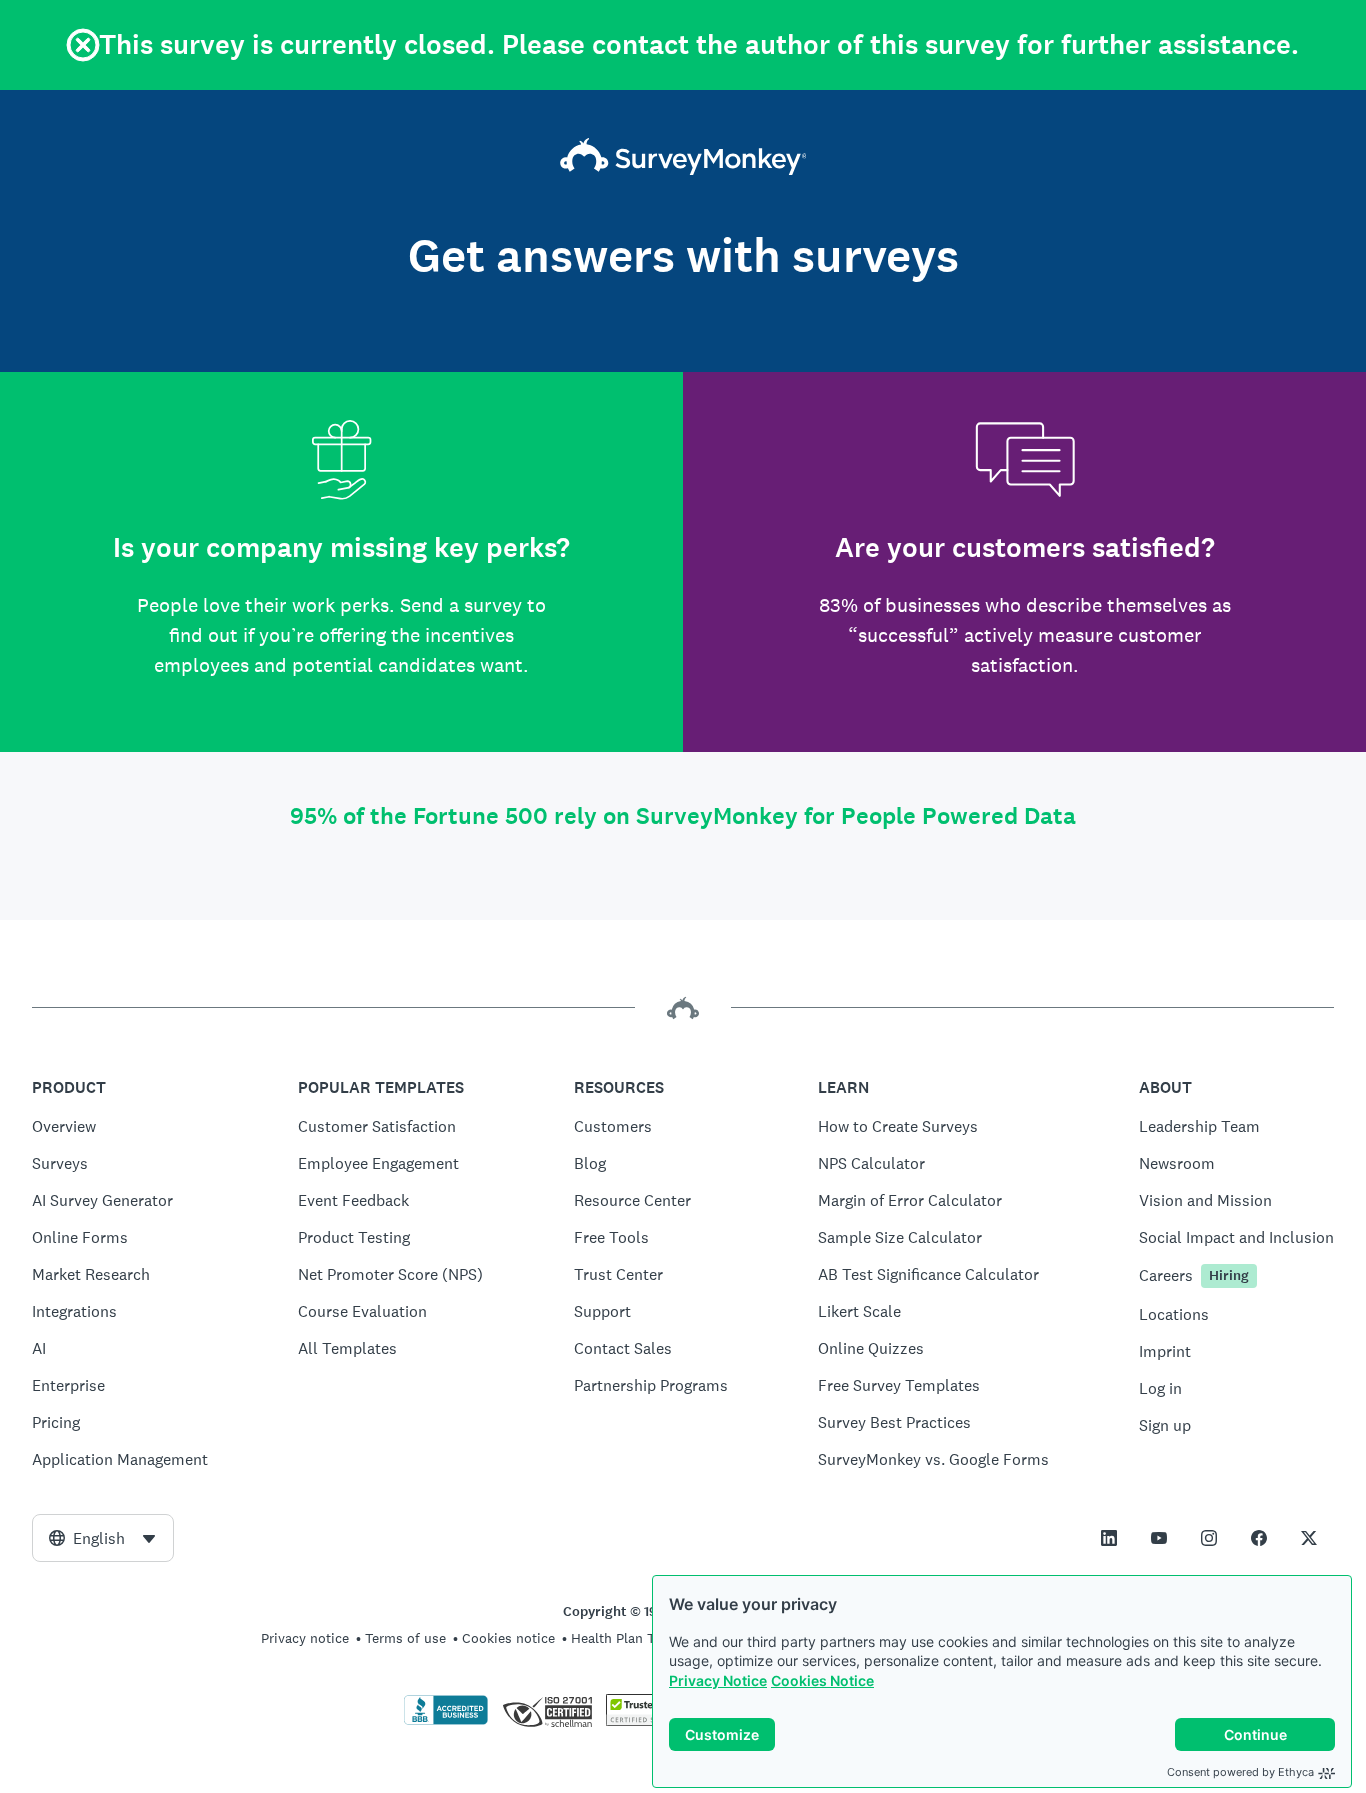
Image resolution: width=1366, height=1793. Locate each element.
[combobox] (103, 1538)
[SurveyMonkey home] (683, 158)
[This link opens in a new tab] (1109, 1538)
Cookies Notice (822, 1680)
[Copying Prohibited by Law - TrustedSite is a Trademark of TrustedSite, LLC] (644, 1721)
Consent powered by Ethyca (1240, 1772)
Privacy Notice (718, 1680)
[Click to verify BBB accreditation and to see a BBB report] (446, 1721)
